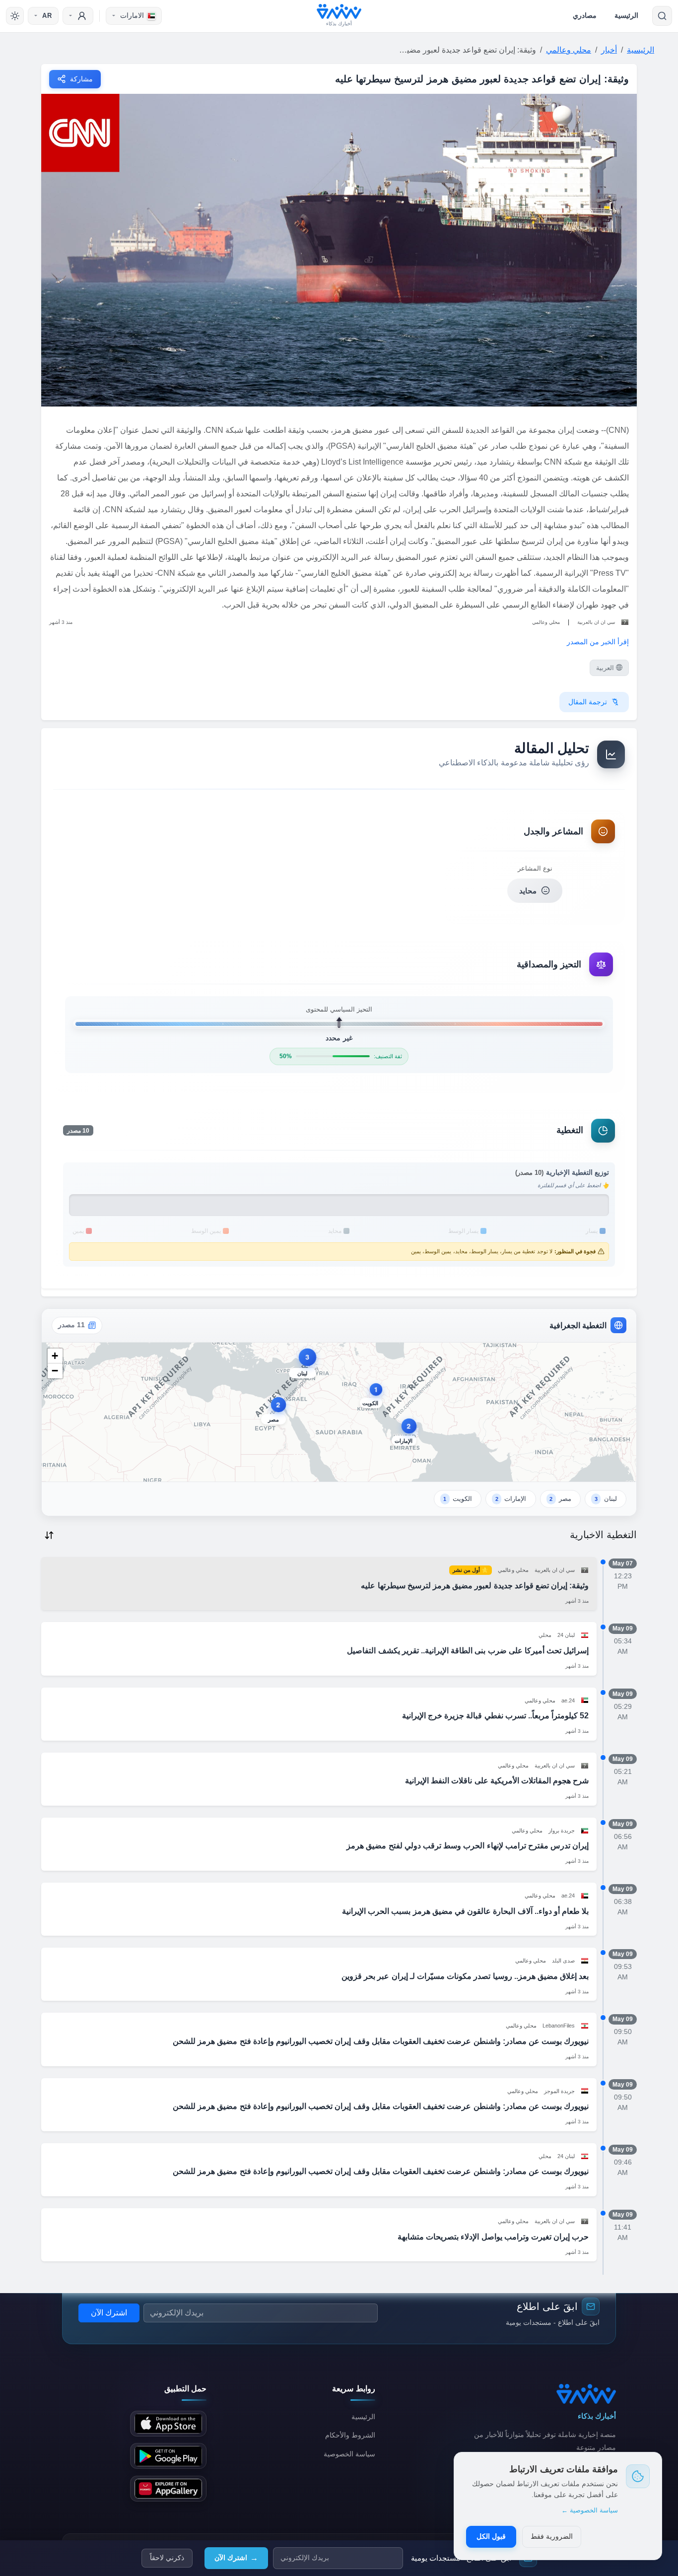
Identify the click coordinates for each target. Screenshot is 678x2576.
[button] (303, 1365)
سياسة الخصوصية (349, 2454)
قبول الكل (491, 2536)
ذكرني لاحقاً (167, 2558)
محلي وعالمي (569, 50)
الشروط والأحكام (350, 2435)
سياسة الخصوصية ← (590, 2510)
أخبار (609, 50)
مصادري (585, 15)
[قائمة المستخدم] (78, 16)
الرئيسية (626, 15)
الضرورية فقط (552, 2536)
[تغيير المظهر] (15, 16)
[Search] (662, 16)
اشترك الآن (236, 2558)
